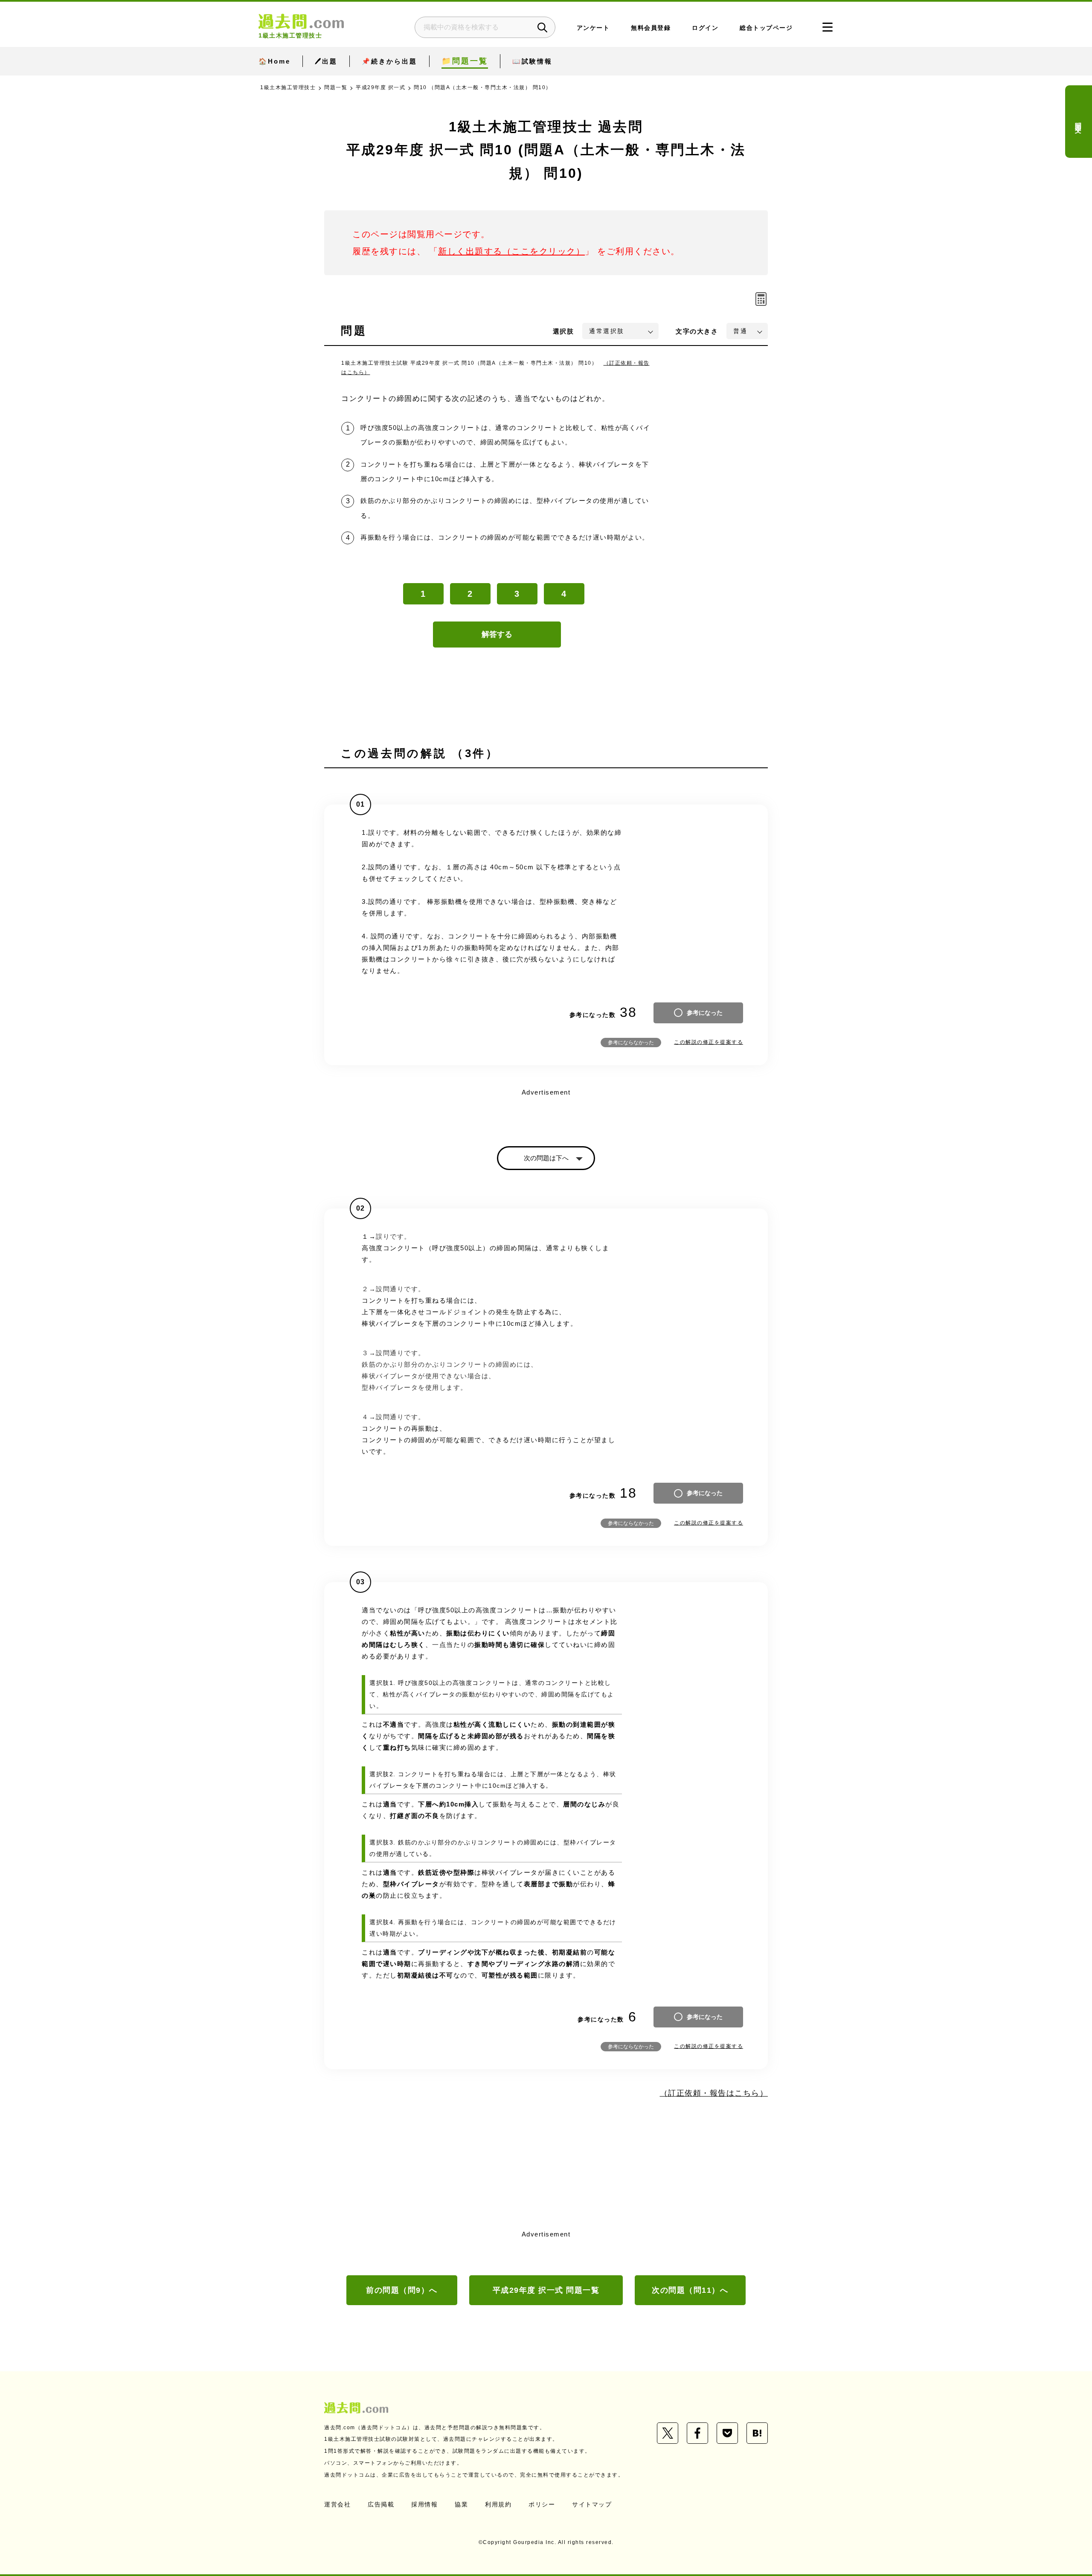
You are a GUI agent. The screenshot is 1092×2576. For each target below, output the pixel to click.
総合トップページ (766, 28)
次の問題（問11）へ (690, 2290)
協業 (461, 2504)
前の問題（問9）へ (402, 2290)
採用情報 (424, 2504)
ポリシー (542, 2504)
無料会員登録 (651, 28)
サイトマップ (592, 2504)
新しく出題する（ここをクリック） (511, 251)
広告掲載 (381, 2504)
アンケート (593, 28)
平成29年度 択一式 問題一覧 (546, 2290)
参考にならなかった (631, 1043)
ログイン (705, 28)
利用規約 (498, 2504)
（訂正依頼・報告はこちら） (714, 2093)
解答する (497, 634)
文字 (697, 331)
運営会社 (337, 2504)
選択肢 (563, 331)
